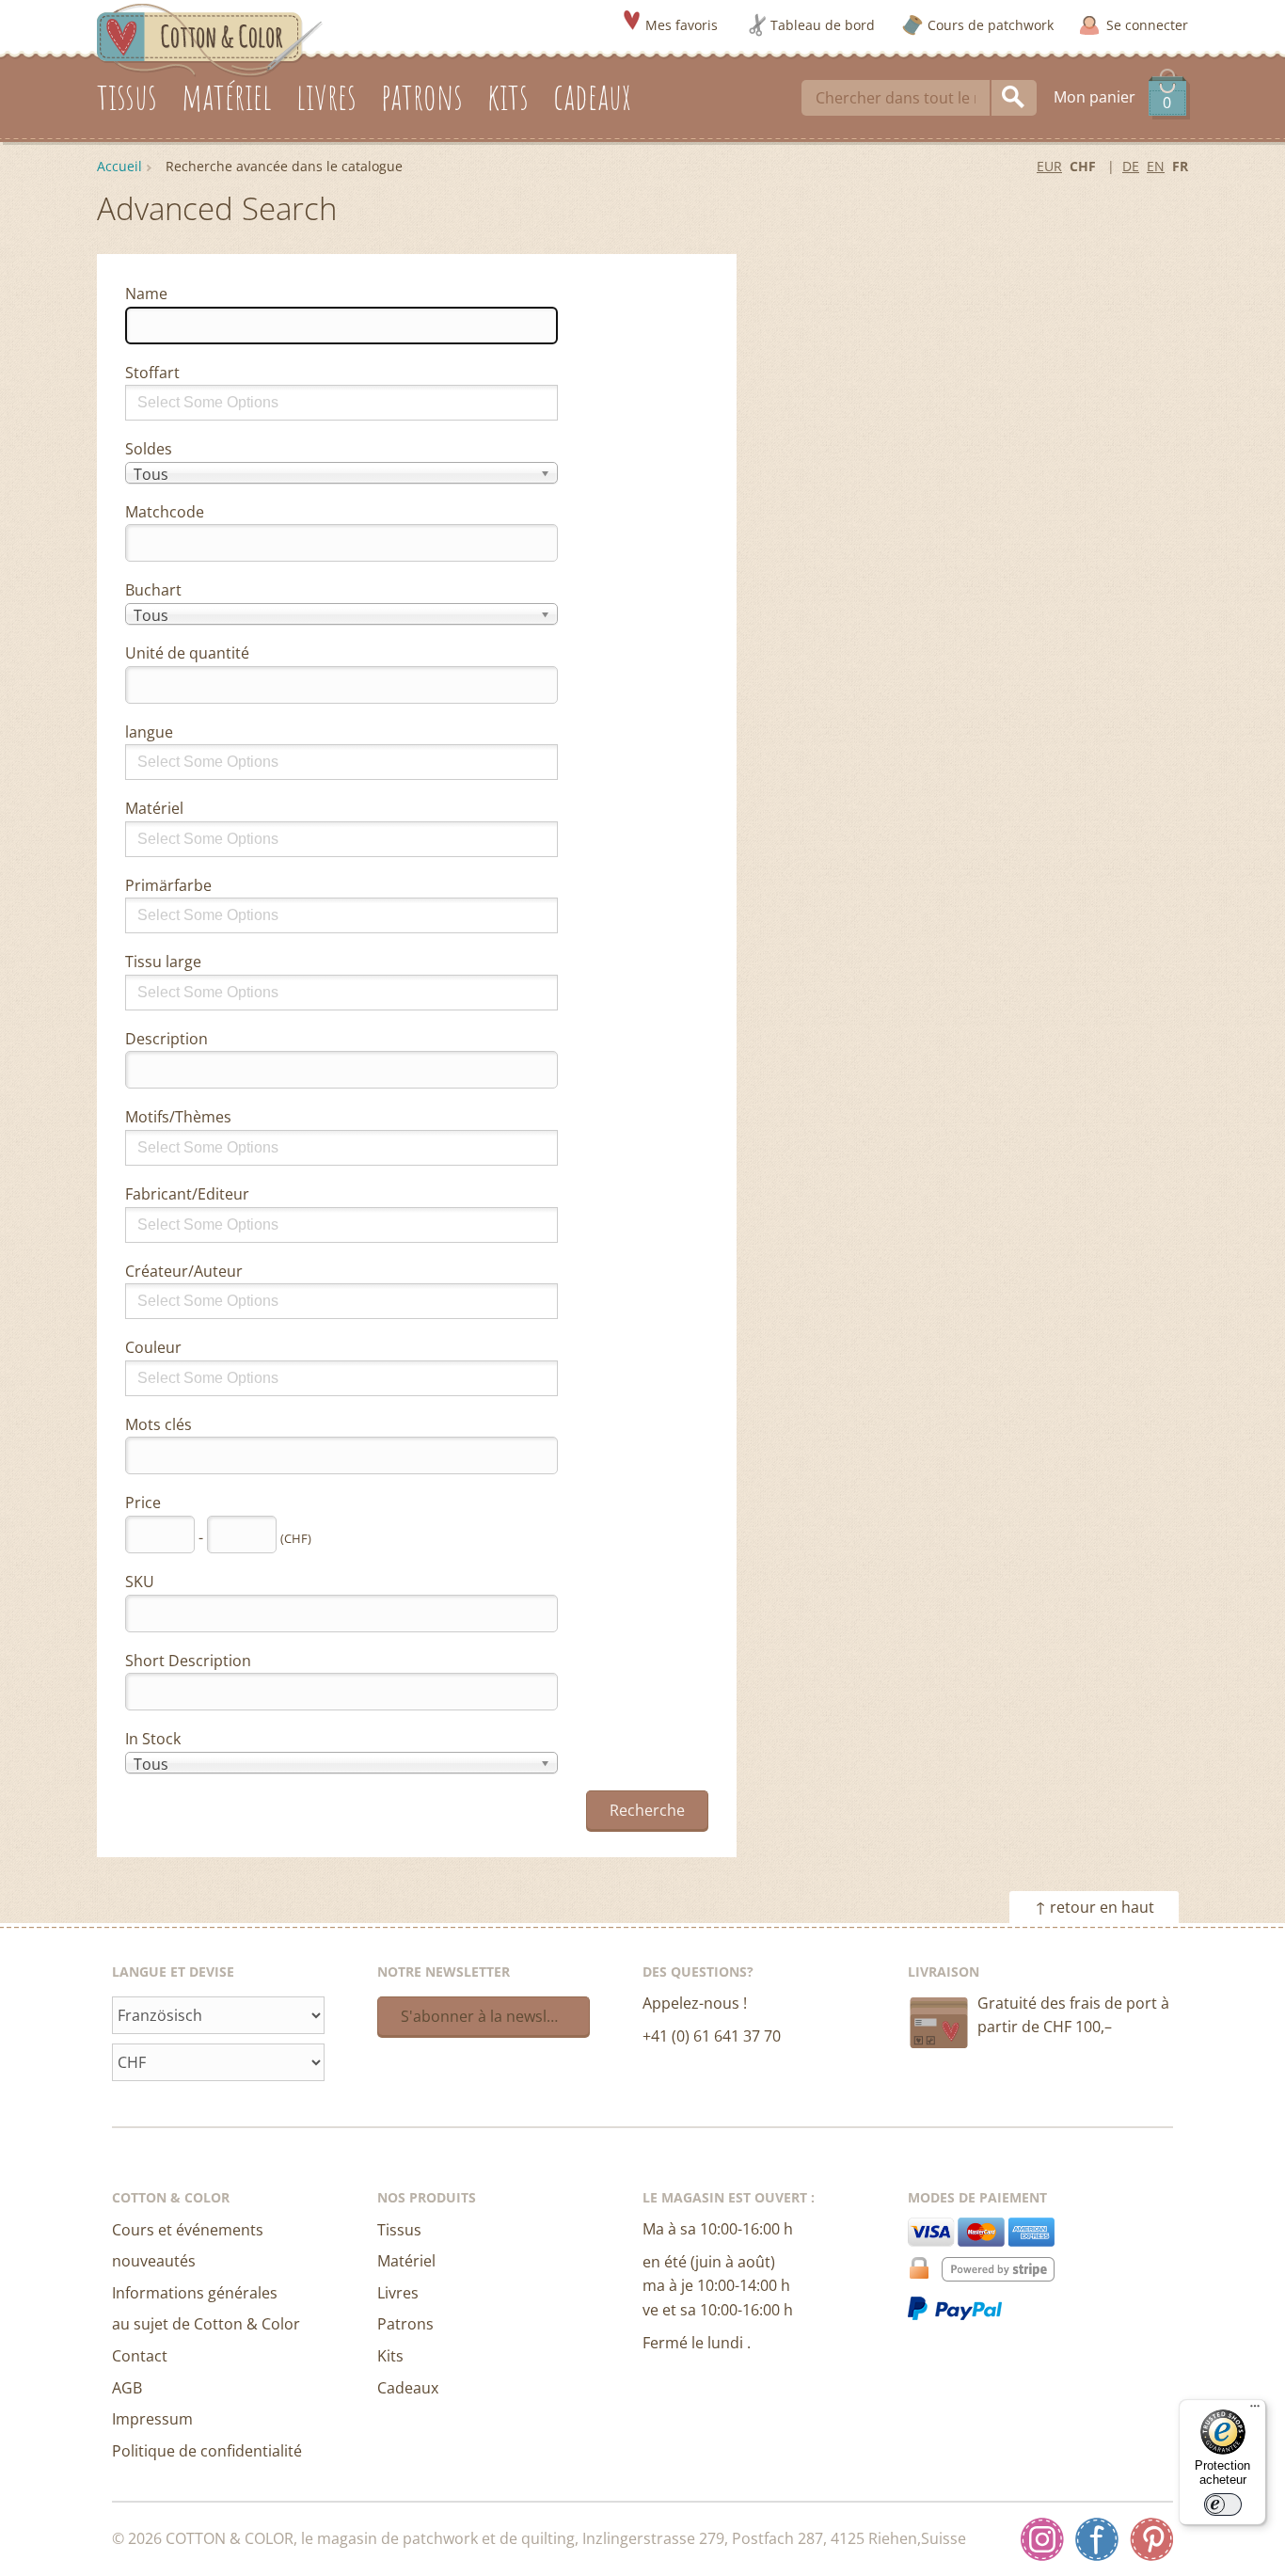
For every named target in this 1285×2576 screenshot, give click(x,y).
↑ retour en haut (1095, 1907)
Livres (398, 2293)
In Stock (153, 1739)
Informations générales (195, 2293)
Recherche (1014, 98)
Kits (390, 2356)
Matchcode (165, 512)
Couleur (153, 1347)
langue (149, 732)
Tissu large (163, 962)
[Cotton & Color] (210, 39)
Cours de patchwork (991, 25)
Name (146, 294)
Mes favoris (682, 25)
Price (143, 1503)
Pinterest (1151, 2539)
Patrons (405, 2324)
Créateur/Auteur (184, 1271)
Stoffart (152, 373)
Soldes (149, 449)
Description (167, 1039)
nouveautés (154, 2261)
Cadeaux (408, 2388)
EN (1156, 166)
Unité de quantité (187, 653)
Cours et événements (188, 2230)
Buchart (153, 590)
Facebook (1097, 2539)
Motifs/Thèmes (178, 1117)
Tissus (399, 2230)
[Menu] (1255, 2410)
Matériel (154, 808)
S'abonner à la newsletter (491, 2016)
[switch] (1223, 2504)
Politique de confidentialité (207, 2451)
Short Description (188, 1661)
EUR (1049, 166)
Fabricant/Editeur (187, 1194)
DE (1131, 166)
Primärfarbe (168, 885)
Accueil (119, 166)
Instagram (1042, 2539)
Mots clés (159, 1424)
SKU (140, 1582)
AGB (127, 2388)
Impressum (152, 2419)
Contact (140, 2356)
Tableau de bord (823, 25)
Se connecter (1147, 25)
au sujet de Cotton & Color (206, 2324)
